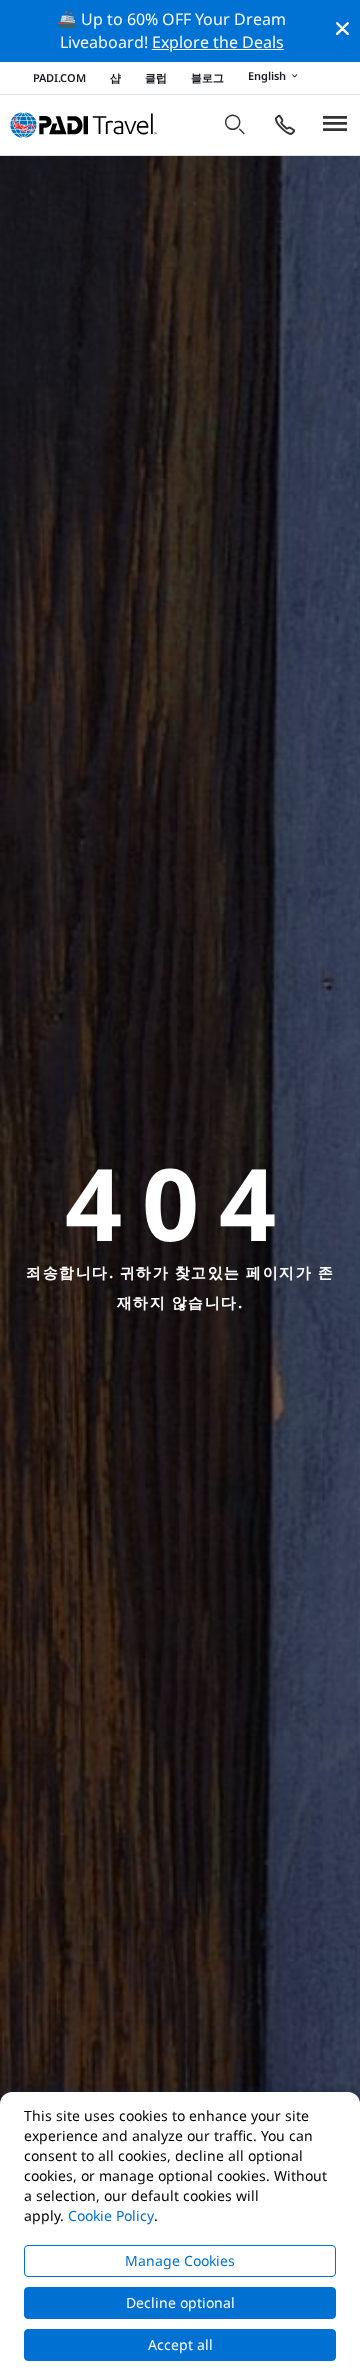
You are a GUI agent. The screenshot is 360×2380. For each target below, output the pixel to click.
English (267, 76)
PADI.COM (59, 77)
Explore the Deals (218, 42)
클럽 (156, 77)
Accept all (180, 2344)
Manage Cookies (180, 2260)
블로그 (207, 77)
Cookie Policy (111, 2215)
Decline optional (180, 2302)
